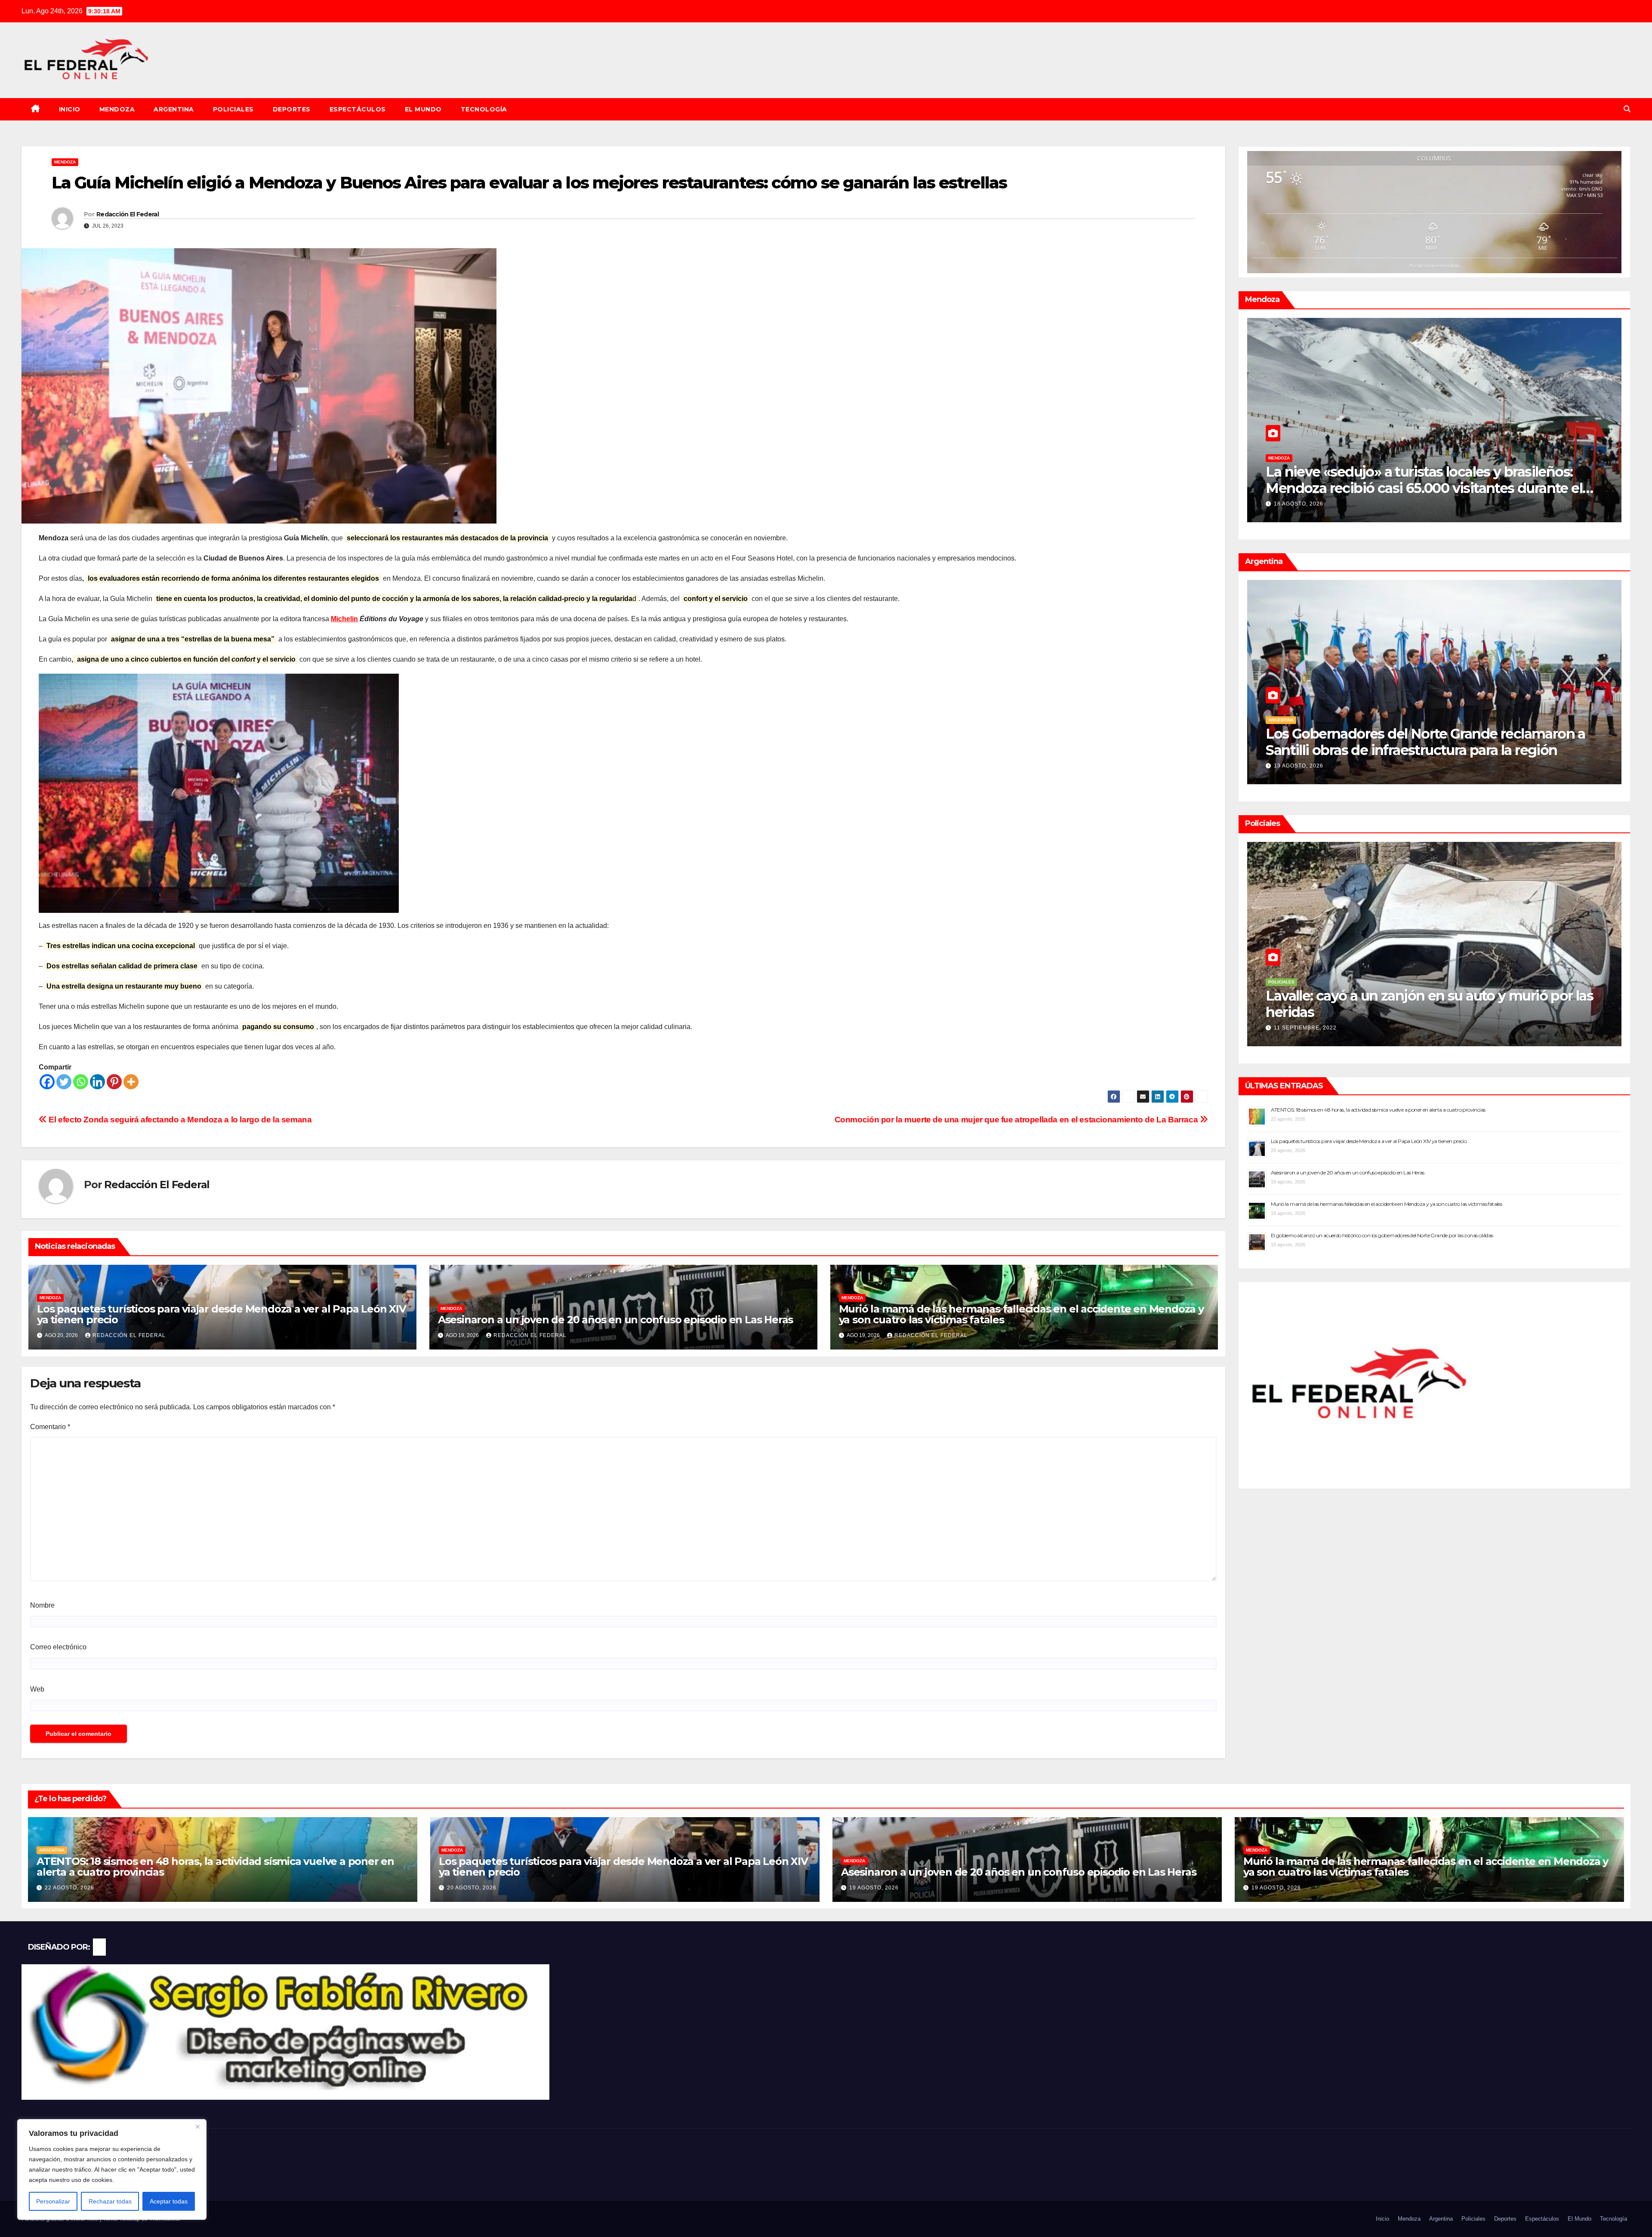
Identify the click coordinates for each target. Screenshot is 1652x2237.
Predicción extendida (1434, 266)
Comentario (50, 1427)
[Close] (197, 2126)
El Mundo (423, 109)
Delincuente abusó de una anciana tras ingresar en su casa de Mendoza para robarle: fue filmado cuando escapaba (1429, 1012)
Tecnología (484, 109)
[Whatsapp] (81, 1082)
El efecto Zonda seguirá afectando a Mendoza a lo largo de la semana (179, 1120)
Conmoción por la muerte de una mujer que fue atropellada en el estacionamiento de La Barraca (1017, 1120)
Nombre (42, 1605)
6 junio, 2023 (1294, 1028)
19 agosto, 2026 (874, 1888)
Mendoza (117, 109)
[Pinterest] (114, 1082)
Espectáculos (358, 109)
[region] (112, 2169)
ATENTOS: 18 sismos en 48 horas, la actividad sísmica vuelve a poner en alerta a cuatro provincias (1432, 742)
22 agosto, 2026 (1299, 766)
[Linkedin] (97, 1082)
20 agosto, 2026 (1299, 504)
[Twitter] (64, 1082)
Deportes (292, 109)
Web (37, 1689)
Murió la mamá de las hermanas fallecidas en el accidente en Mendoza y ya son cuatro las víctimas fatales (1021, 1314)
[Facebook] (47, 1082)
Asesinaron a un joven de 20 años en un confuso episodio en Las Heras (615, 1320)
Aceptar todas (169, 2201)
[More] (131, 1082)
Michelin (344, 619)
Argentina (174, 109)
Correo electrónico (58, 1647)
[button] (1627, 109)
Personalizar (53, 2201)
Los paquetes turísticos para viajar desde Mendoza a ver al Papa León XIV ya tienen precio (222, 1314)
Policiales (233, 109)
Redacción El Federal (128, 214)
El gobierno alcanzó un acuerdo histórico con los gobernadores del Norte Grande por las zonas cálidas (1382, 1235)
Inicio (70, 109)
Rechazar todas (110, 2201)
